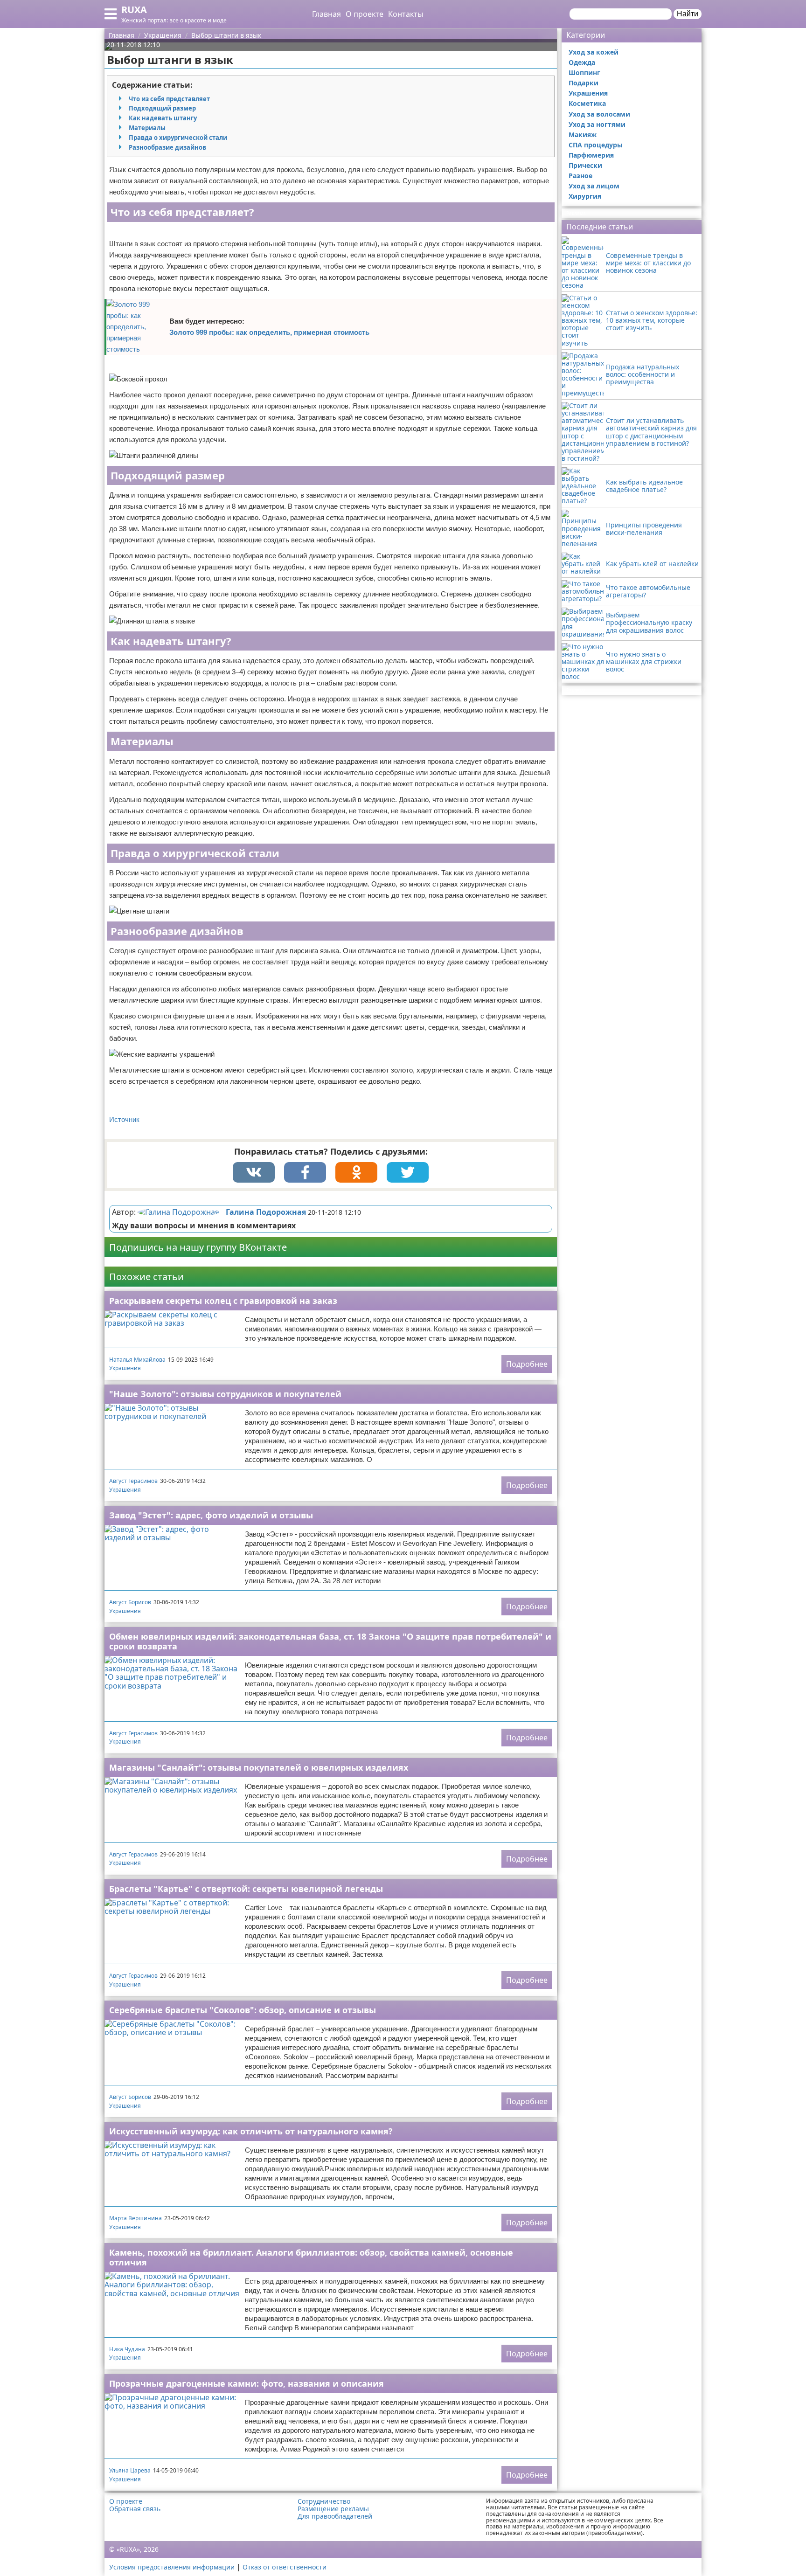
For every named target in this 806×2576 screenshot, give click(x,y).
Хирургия (585, 196)
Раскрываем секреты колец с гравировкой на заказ (223, 1301)
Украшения (125, 1368)
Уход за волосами (599, 114)
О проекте (365, 14)
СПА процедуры (596, 145)
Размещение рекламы (333, 2509)
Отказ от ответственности (285, 2567)
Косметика (587, 103)
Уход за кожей (594, 52)
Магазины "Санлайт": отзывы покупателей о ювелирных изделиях (259, 1767)
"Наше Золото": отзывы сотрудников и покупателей (225, 1394)
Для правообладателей (335, 2516)
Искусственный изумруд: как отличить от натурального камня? (251, 2131)
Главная (327, 14)
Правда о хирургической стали (178, 138)
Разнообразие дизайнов (167, 147)
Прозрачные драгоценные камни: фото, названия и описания (247, 2383)
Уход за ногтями (597, 124)
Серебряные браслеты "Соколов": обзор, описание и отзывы (243, 2010)
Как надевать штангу (163, 118)
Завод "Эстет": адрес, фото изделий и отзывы (211, 1515)
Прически (585, 165)
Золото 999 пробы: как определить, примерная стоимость (269, 332)
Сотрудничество (324, 2501)
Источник (124, 1119)
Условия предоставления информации (172, 2567)
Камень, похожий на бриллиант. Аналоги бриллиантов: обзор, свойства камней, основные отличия (311, 2257)
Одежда (582, 62)
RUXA (134, 10)
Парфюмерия (591, 155)
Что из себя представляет (169, 99)
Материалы (147, 128)
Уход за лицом (594, 186)
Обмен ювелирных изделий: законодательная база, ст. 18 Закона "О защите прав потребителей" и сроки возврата (330, 1641)
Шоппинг (584, 73)
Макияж (583, 135)
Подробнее (527, 1364)
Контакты (406, 14)
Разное (580, 176)
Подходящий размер (162, 108)
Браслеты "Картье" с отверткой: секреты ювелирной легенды (246, 1889)
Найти (688, 14)
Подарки (584, 83)
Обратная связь (135, 2509)
